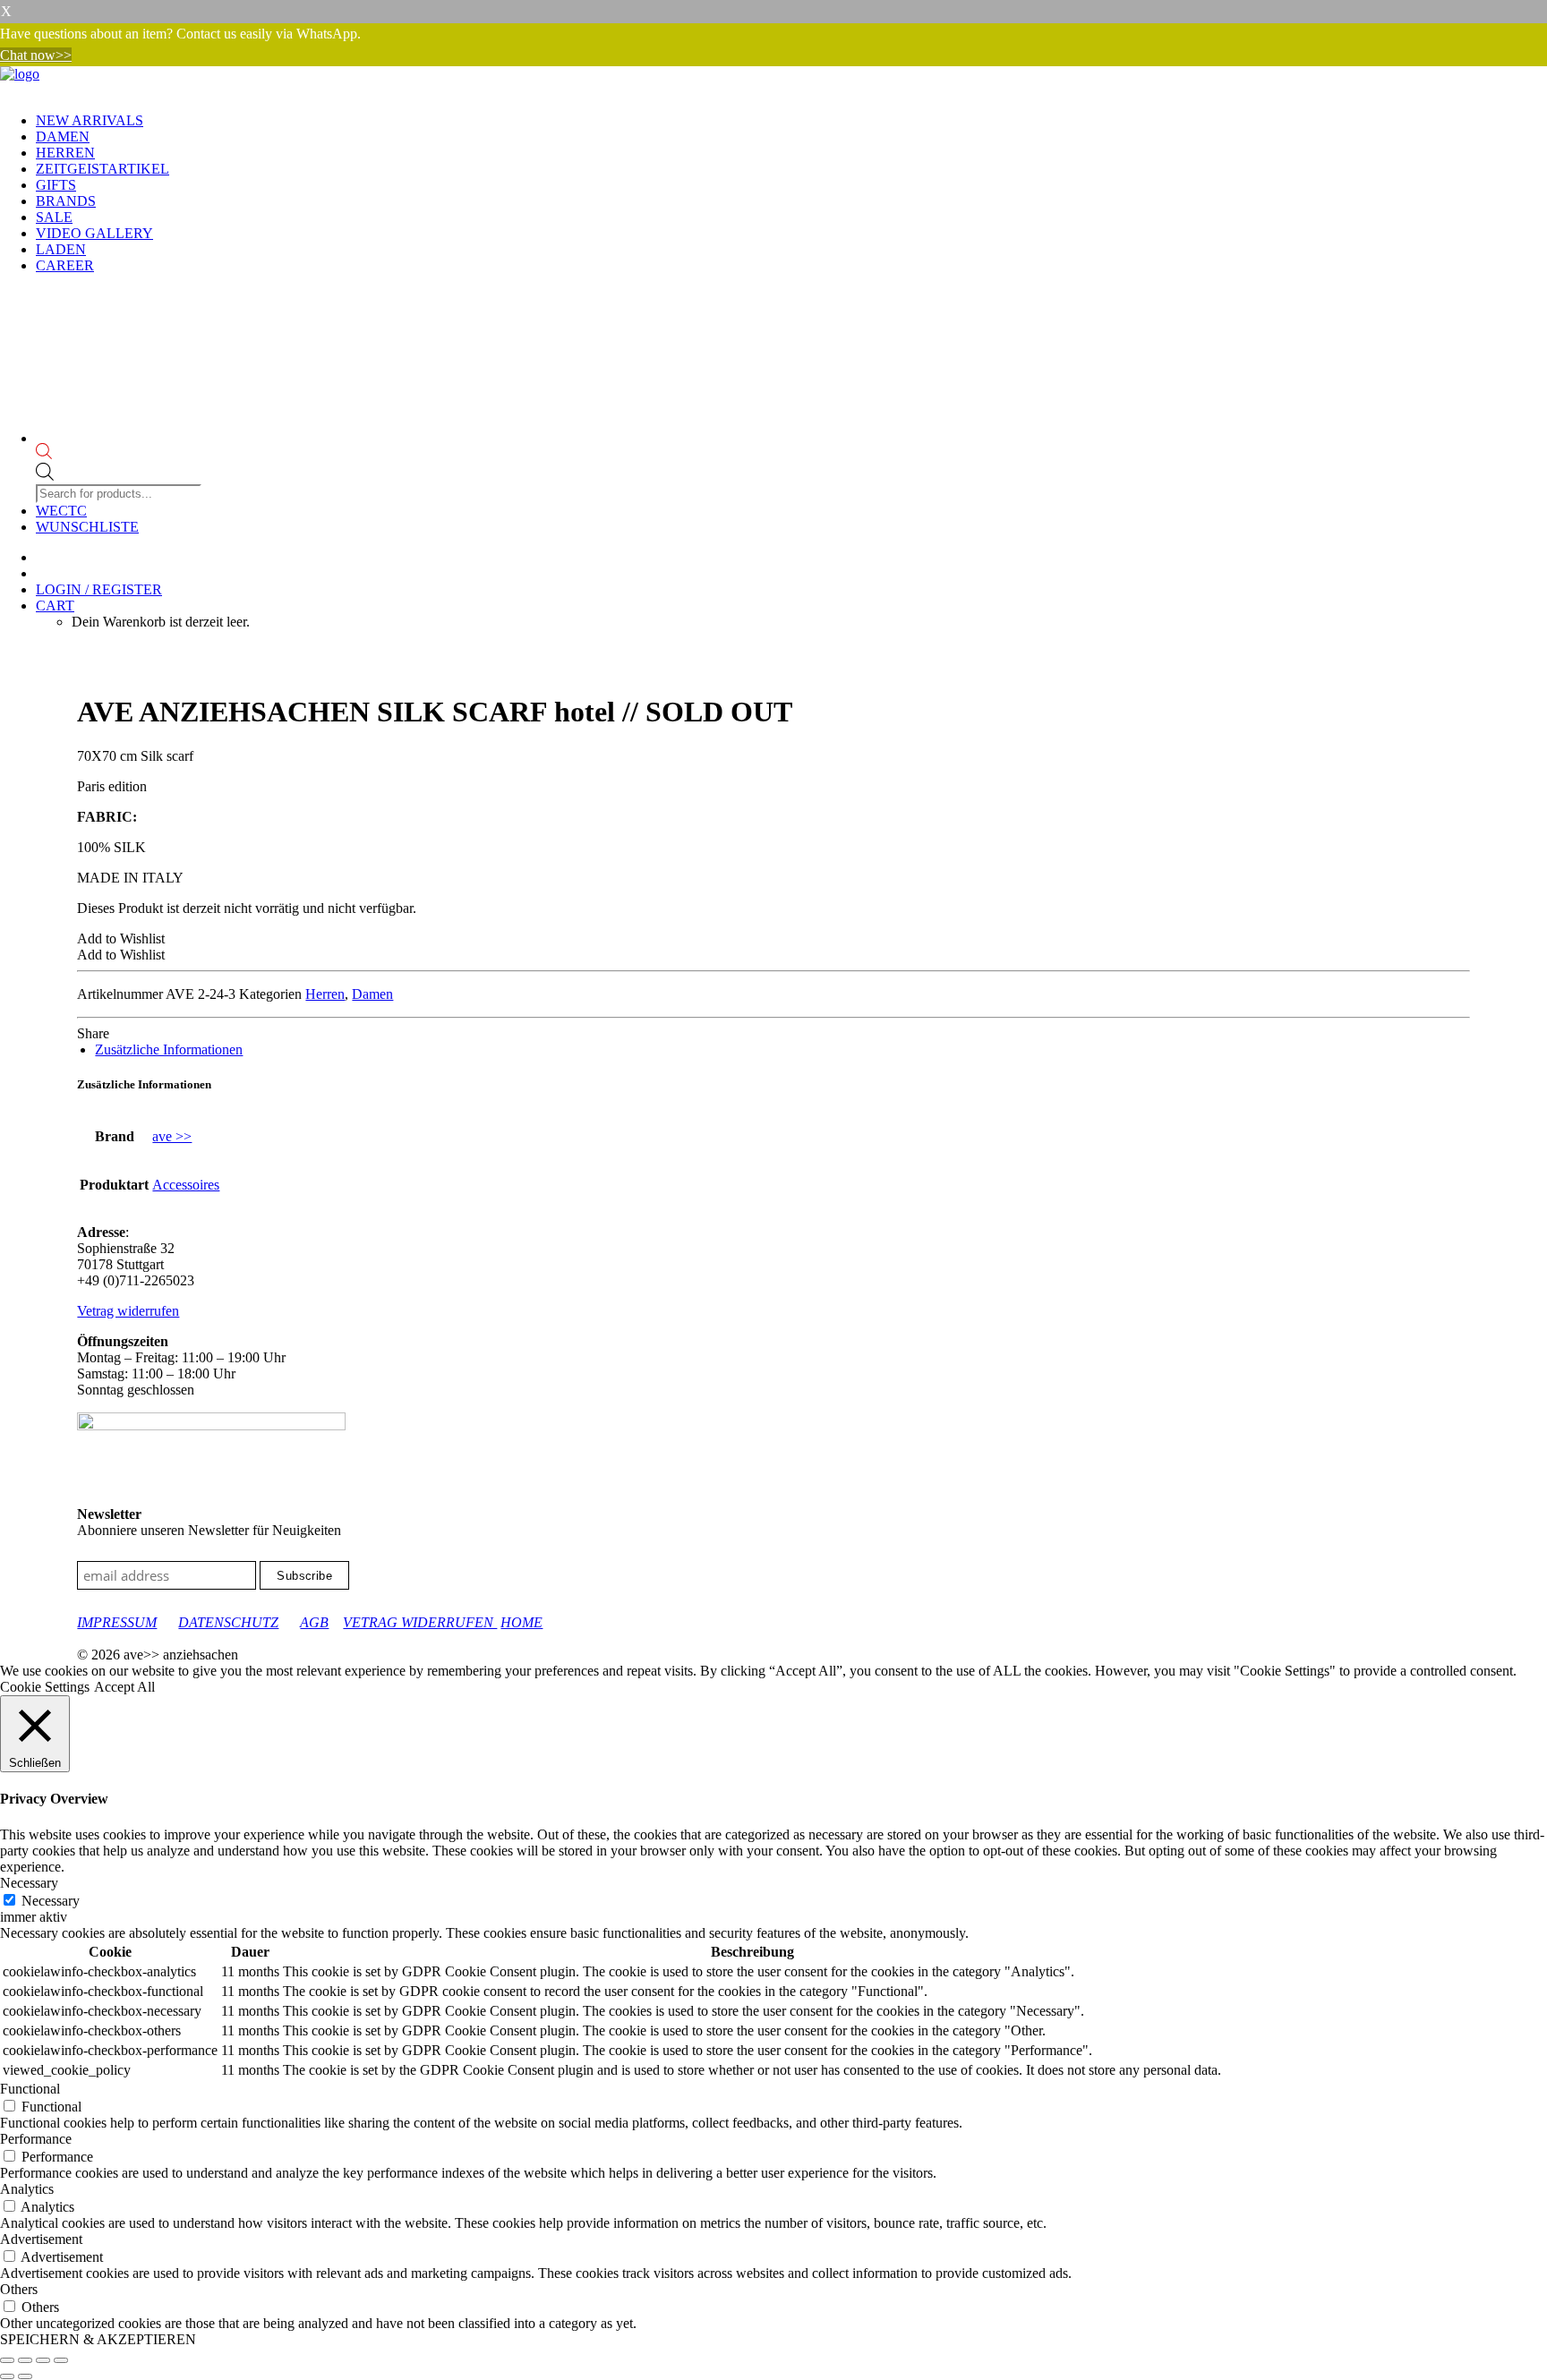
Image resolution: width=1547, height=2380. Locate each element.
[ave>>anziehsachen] (773, 82)
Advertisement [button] (41, 2239)
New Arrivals (90, 120)
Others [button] (19, 2289)
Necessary (51, 1901)
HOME (521, 1622)
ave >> (172, 1136)
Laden (61, 249)
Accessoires (186, 1185)
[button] (121, 938)
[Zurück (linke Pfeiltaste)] (7, 2376)
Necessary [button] (29, 1883)
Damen (63, 136)
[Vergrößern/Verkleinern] (7, 2360)
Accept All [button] (124, 1687)
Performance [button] (36, 2139)
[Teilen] (43, 2360)
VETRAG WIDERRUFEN (420, 1622)
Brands (66, 201)
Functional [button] (30, 2089)
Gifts (56, 185)
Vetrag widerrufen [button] (128, 1311)
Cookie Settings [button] (45, 1687)
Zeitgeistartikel (103, 169)
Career (65, 265)
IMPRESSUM (117, 1622)
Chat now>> (36, 55)
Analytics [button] (27, 2189)
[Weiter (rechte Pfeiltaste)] (25, 2376)
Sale (54, 217)
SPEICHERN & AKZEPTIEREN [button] (98, 2339)
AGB (314, 1622)
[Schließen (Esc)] (61, 2360)
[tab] (169, 1049)
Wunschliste (87, 527)
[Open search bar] (120, 453)
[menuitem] (791, 121)
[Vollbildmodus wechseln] (25, 2360)
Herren (65, 153)
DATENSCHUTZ (228, 1622)
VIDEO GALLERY (94, 233)
